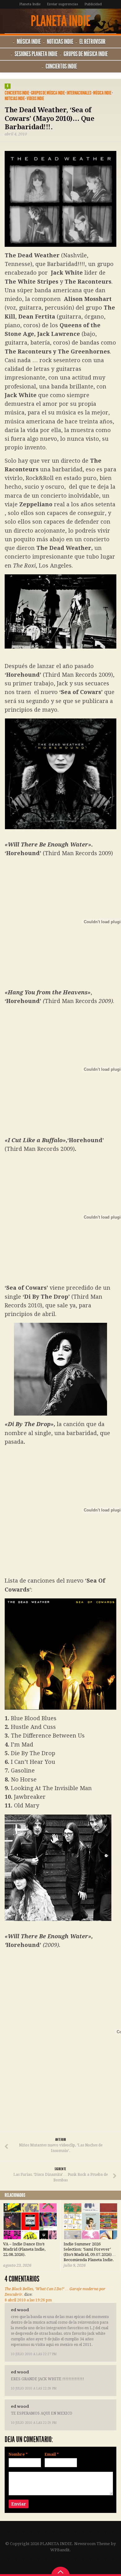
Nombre (18, 2454)
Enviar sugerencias (63, 4)
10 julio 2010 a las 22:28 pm (34, 2388)
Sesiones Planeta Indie (36, 54)
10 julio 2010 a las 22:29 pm (34, 2423)
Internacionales (79, 93)
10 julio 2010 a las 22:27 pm (34, 2354)
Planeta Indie (30, 4)
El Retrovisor (92, 42)
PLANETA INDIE (61, 21)
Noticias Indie (60, 42)
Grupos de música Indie (86, 54)
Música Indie (29, 42)
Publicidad (93, 4)
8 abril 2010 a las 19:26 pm (28, 2300)
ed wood (20, 2310)
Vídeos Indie (35, 99)
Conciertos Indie (61, 66)
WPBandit (60, 2550)
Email (52, 2454)
